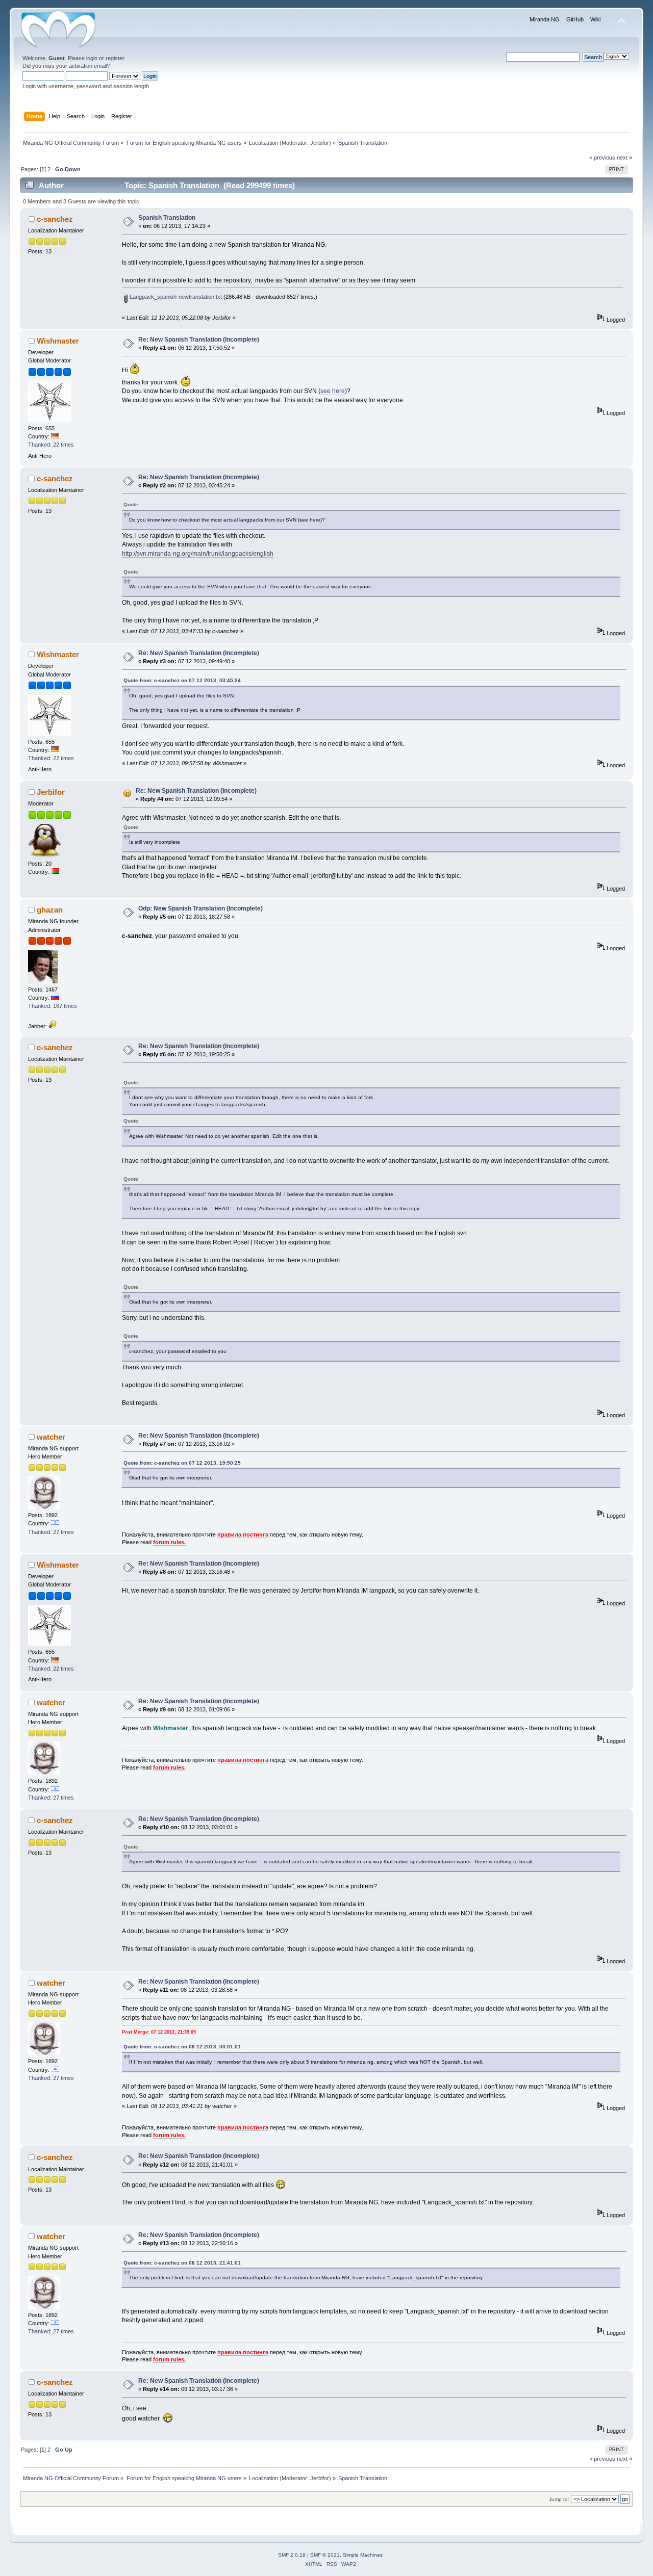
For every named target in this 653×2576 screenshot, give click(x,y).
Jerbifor (320, 143)
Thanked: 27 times (51, 1532)
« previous (602, 158)
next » (624, 158)
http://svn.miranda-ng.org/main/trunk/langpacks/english (198, 554)
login (92, 58)
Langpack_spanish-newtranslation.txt (175, 297)
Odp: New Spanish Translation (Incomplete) (200, 908)
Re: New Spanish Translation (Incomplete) (199, 340)
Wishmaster (58, 341)
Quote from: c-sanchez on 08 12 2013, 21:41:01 (182, 2263)
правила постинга (243, 1534)
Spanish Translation (167, 218)
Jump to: (559, 2499)
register (115, 58)
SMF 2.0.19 (292, 2555)
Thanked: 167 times (53, 1006)
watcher (51, 1437)
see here (333, 391)
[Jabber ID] (53, 1026)
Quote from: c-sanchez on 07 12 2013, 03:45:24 (182, 680)
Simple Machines (363, 2555)
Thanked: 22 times (51, 445)
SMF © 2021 (325, 2555)
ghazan (50, 910)
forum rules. (169, 1542)
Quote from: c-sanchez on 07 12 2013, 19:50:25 (182, 1463)
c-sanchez (55, 219)
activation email (88, 66)
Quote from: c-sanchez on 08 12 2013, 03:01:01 (182, 2047)
